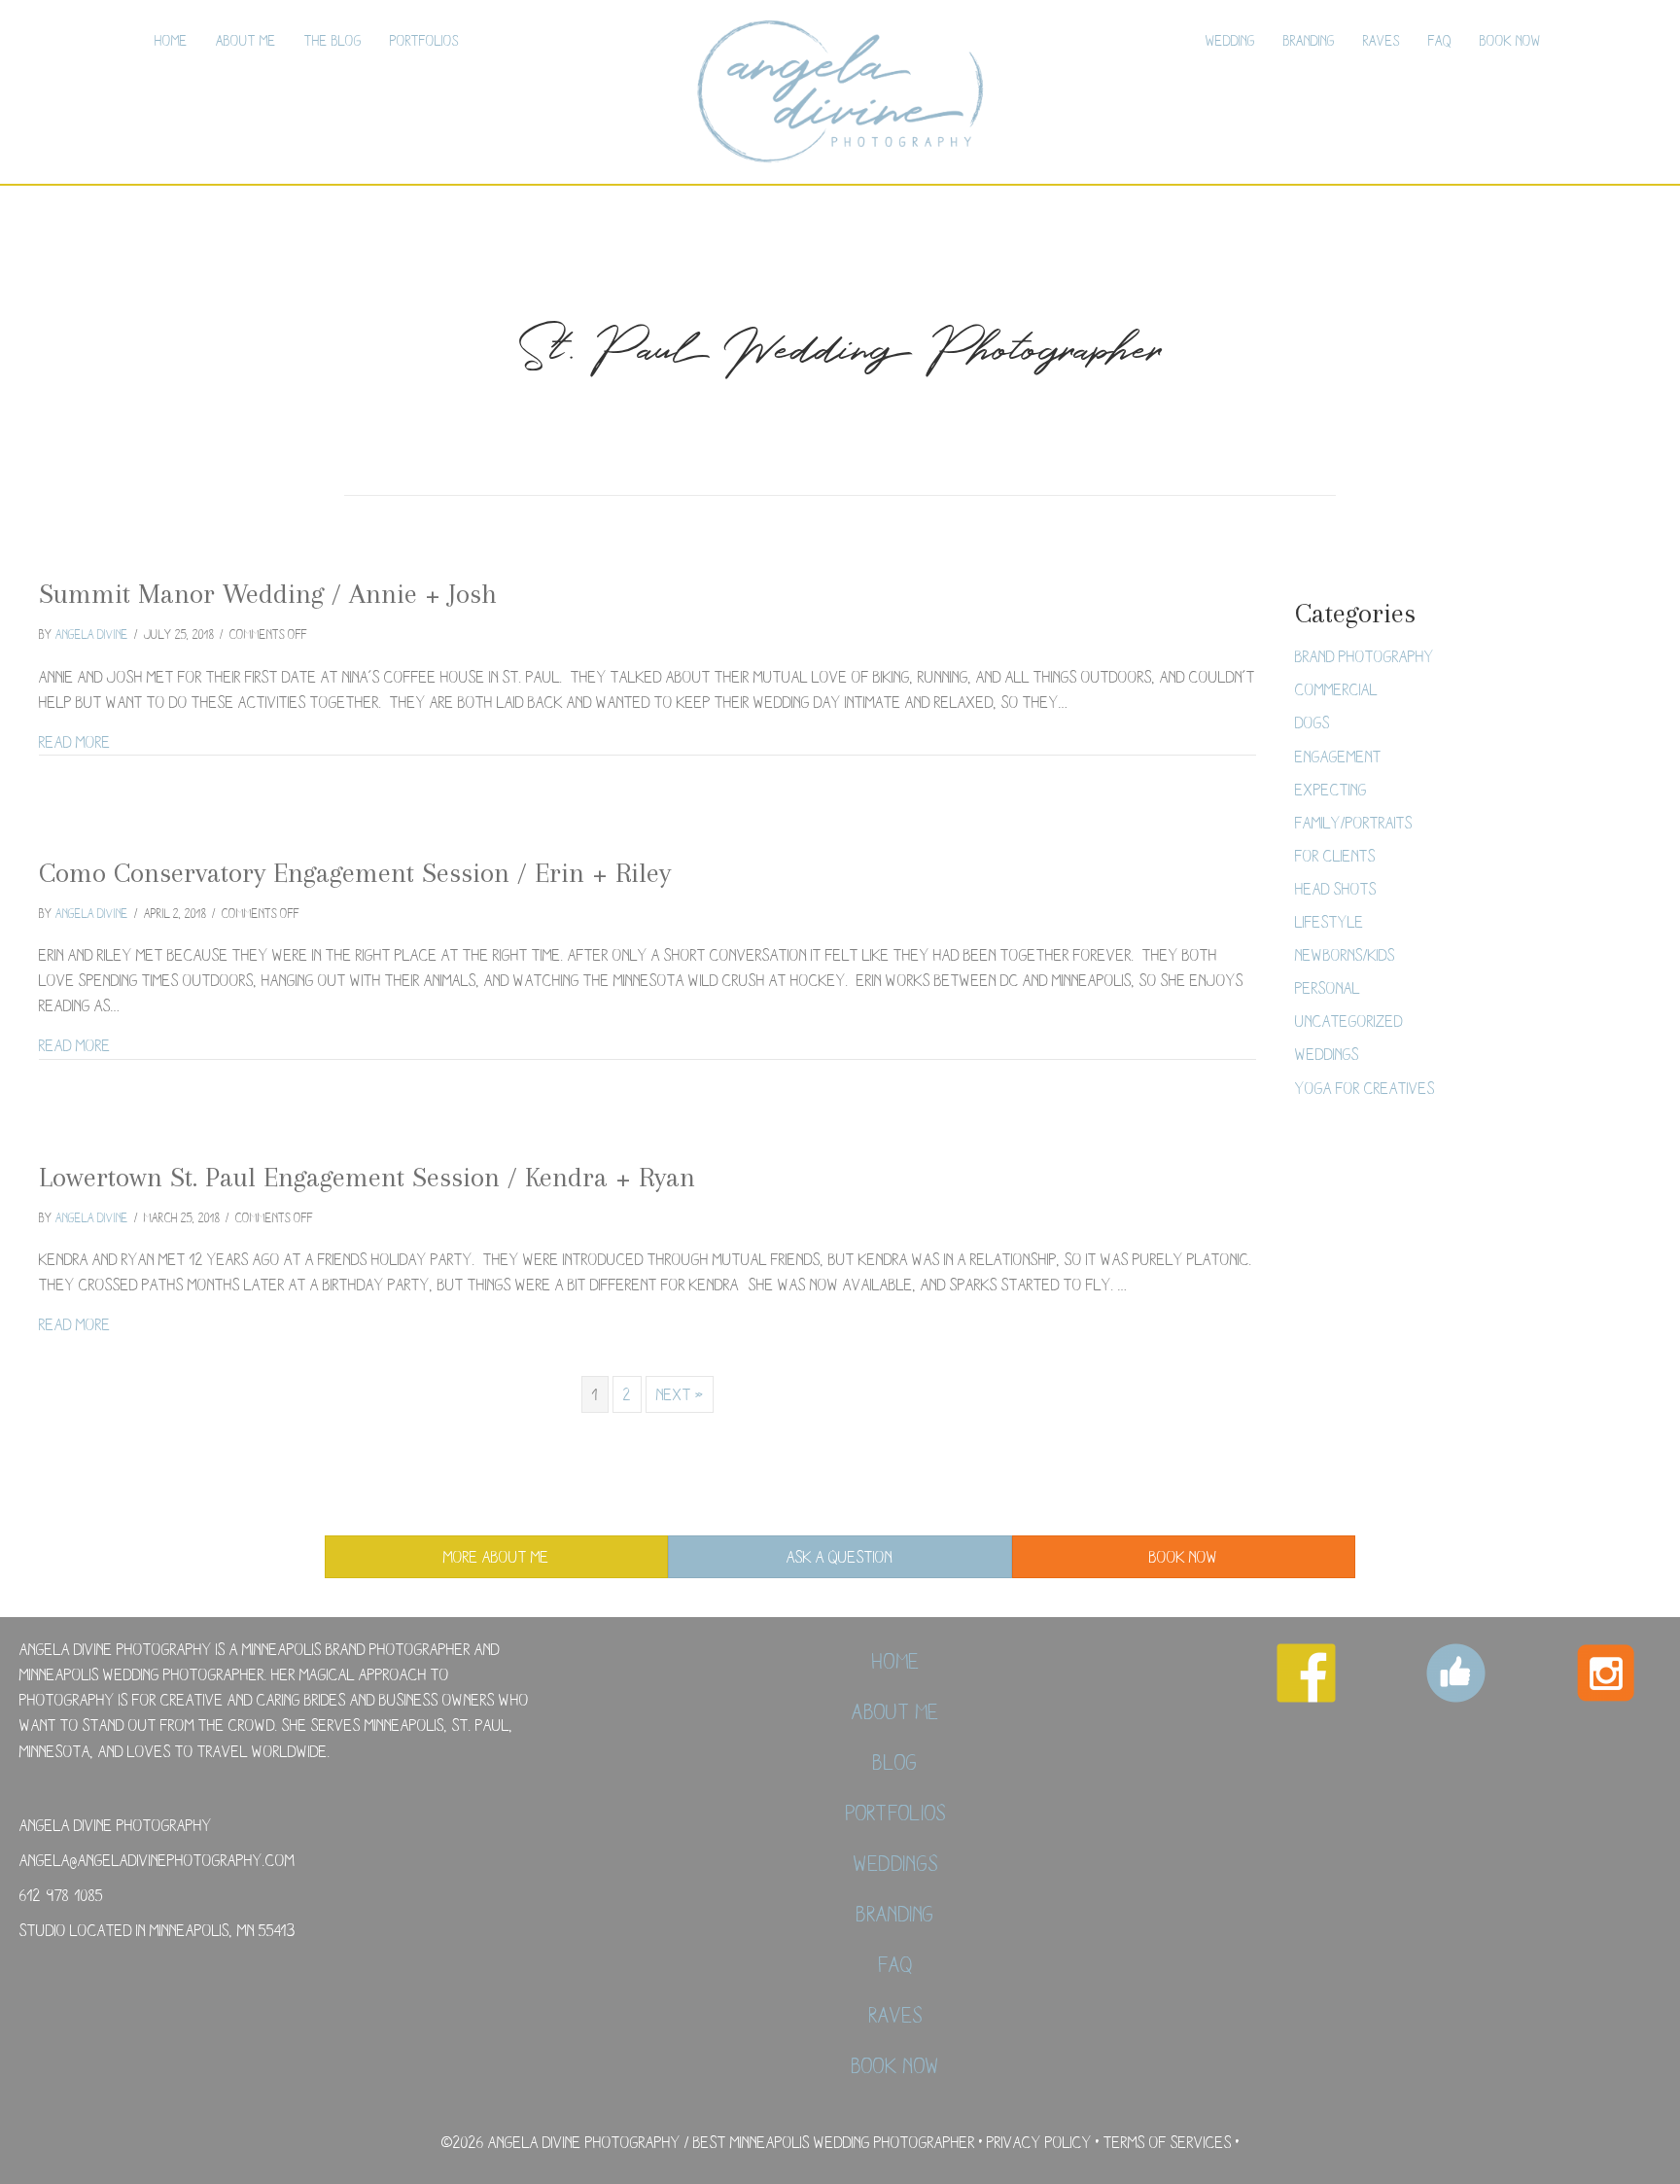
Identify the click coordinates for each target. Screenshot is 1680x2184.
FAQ (1440, 40)
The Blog (333, 40)
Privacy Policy (1039, 2142)
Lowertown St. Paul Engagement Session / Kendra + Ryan (367, 1177)
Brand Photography (1365, 656)
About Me (246, 40)
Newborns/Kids (1345, 954)
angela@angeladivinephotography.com (157, 1860)
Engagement (1338, 756)
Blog (895, 1762)
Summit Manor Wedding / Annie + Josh (268, 594)
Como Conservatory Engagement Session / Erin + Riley (355, 873)
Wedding (1230, 40)
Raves (1382, 40)
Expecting (1331, 789)
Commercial (1336, 689)
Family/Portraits (1354, 822)
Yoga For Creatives (1365, 1088)
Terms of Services (1168, 2142)
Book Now (1510, 40)
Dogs (1312, 722)
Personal (1328, 987)
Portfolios (424, 40)
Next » (680, 1394)
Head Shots (1336, 888)
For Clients (1335, 855)
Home (171, 40)
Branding (1309, 40)
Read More (75, 741)
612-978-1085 (61, 1895)
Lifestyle (1330, 921)
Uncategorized (1349, 1021)
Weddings (1327, 1054)
